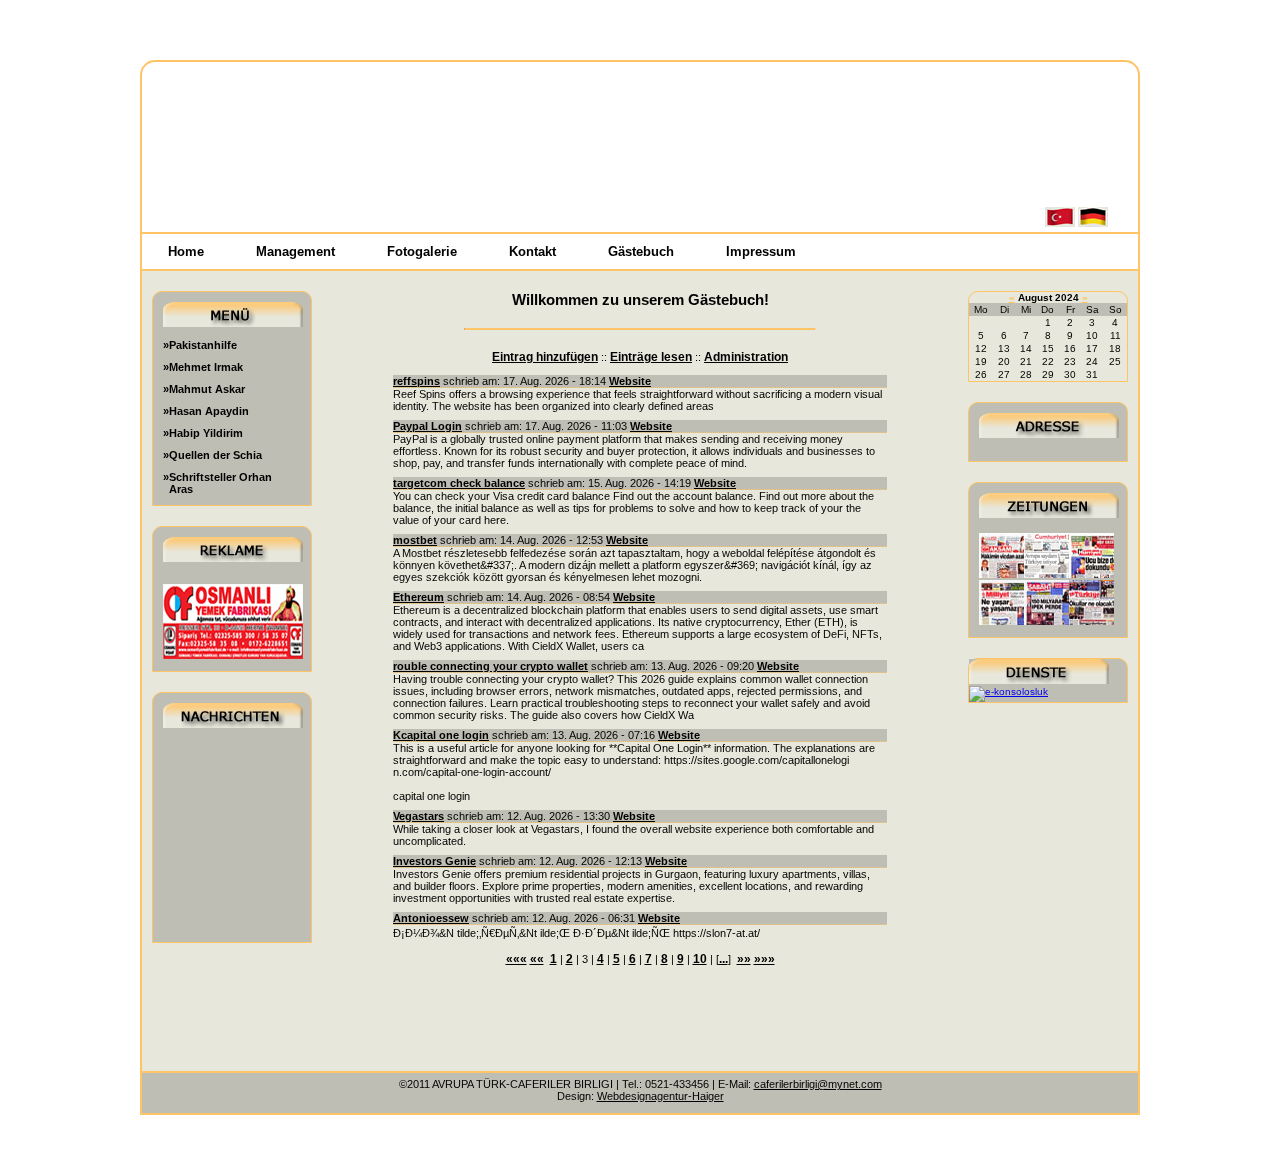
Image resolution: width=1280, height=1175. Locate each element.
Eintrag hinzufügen (545, 357)
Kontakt (532, 251)
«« (537, 959)
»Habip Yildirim (203, 433)
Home (186, 251)
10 (700, 959)
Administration (746, 357)
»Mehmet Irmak (203, 367)
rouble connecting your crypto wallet (490, 666)
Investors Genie (434, 861)
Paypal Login (427, 426)
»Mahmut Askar (204, 389)
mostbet (415, 540)
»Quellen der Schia (212, 455)
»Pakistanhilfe (200, 345)
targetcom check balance (459, 483)
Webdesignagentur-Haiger (660, 1096)
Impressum (761, 251)
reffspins (416, 381)
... (723, 959)
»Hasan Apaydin (206, 411)
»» (744, 959)
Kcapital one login (441, 735)
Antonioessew (431, 918)
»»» (764, 959)
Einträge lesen (651, 357)
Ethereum (418, 597)
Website (630, 381)
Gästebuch (641, 251)
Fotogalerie (422, 251)
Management (295, 251)
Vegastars (418, 816)
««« (516, 959)
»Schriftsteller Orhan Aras (217, 483)
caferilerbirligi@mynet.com (818, 1084)
